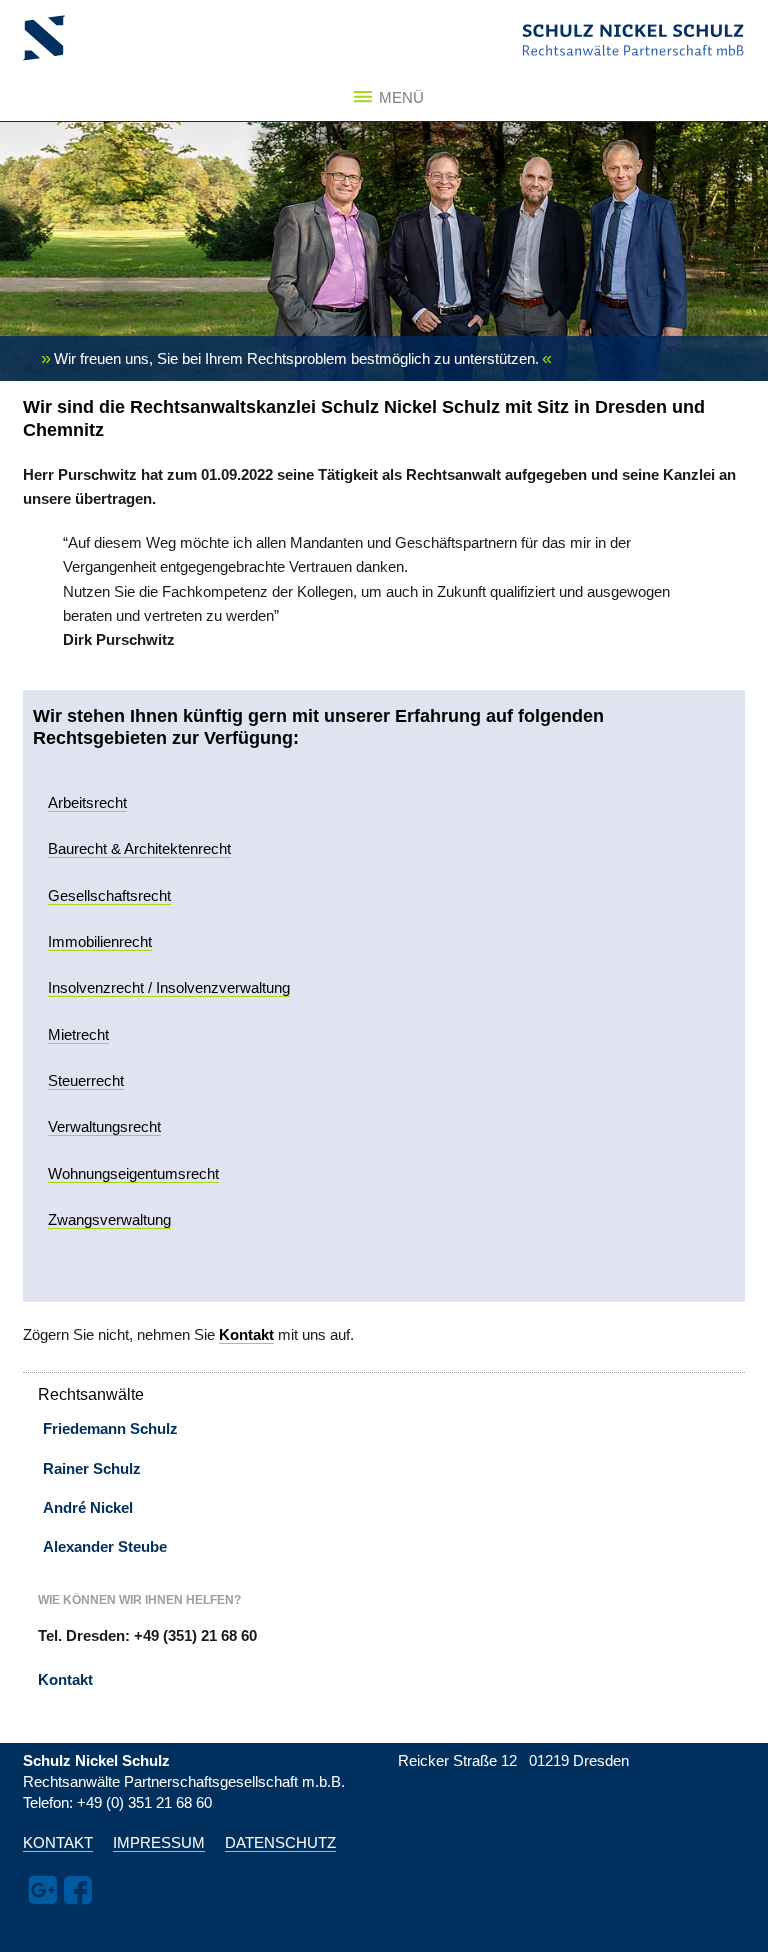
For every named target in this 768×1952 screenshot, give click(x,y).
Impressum (159, 1843)
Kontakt (65, 1679)
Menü (396, 97)
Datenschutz (280, 1843)
